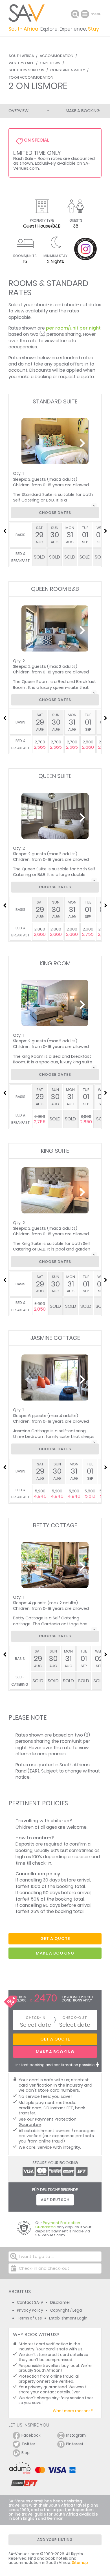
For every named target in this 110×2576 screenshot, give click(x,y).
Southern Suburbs (27, 70)
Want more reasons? (73, 2411)
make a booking (55, 1953)
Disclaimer (60, 2302)
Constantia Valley (68, 70)
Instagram (76, 2435)
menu (86, 14)
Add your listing (55, 2540)
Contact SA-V (30, 2302)
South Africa (21, 56)
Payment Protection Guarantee (48, 2122)
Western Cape (21, 63)
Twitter (28, 2444)
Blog (26, 2453)
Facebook (31, 2435)
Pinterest (75, 2444)
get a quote (55, 1939)
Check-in (36, 2018)
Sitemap (80, 2563)
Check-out (75, 2018)
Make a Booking (83, 111)
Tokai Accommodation (31, 77)
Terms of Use (29, 2318)
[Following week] (105, 531)
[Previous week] (5, 531)
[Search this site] (75, 14)
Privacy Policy (30, 2310)
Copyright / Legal (66, 2310)
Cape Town (50, 63)
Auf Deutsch (55, 2200)
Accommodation (57, 56)
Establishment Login (68, 2318)
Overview (18, 111)
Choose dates (55, 513)
